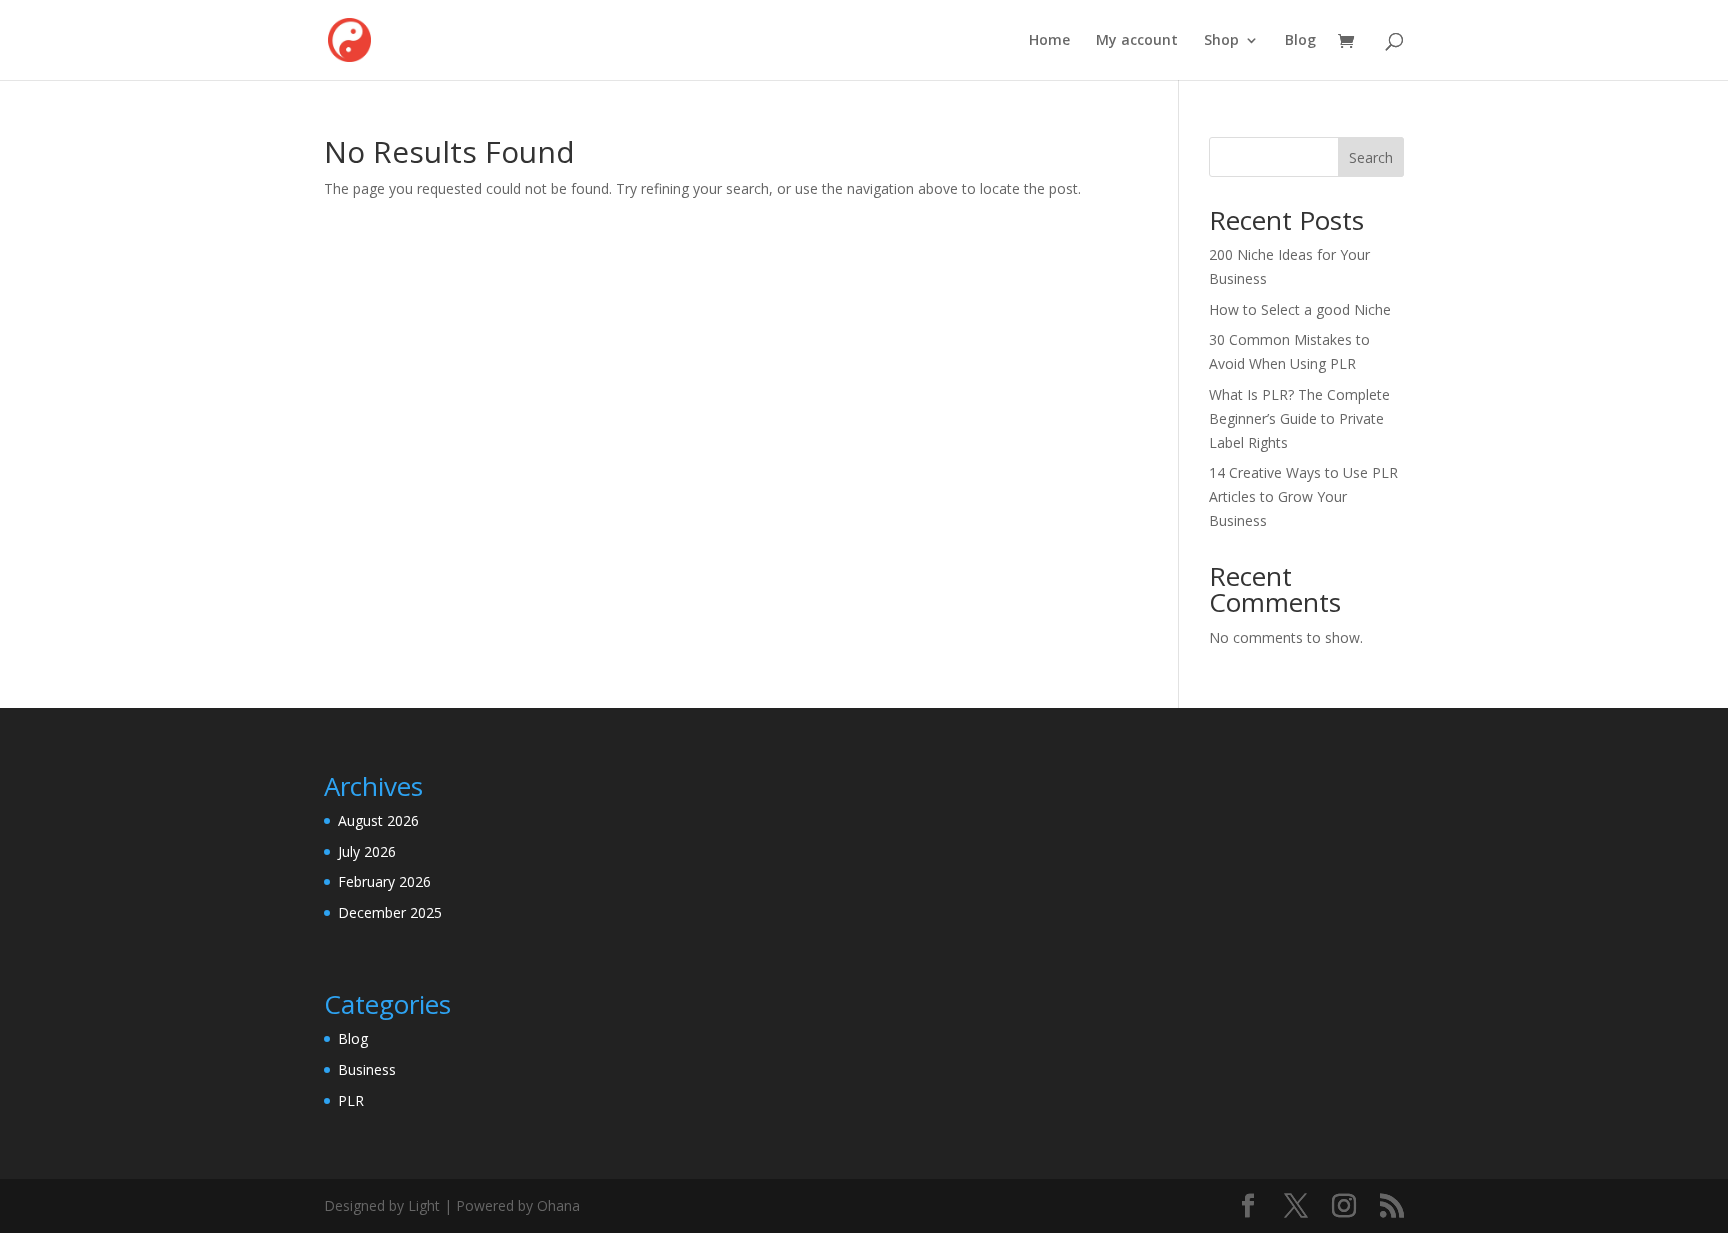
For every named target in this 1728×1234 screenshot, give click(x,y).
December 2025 (390, 912)
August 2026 (378, 820)
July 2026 (367, 851)
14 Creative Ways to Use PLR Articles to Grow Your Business (1303, 496)
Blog (1300, 41)
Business (367, 1069)
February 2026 (384, 881)
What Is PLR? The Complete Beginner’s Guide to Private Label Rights (1299, 418)
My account (1137, 41)
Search (1371, 157)
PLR (351, 1100)
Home (1049, 41)
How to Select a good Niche (1300, 309)
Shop (1221, 41)
